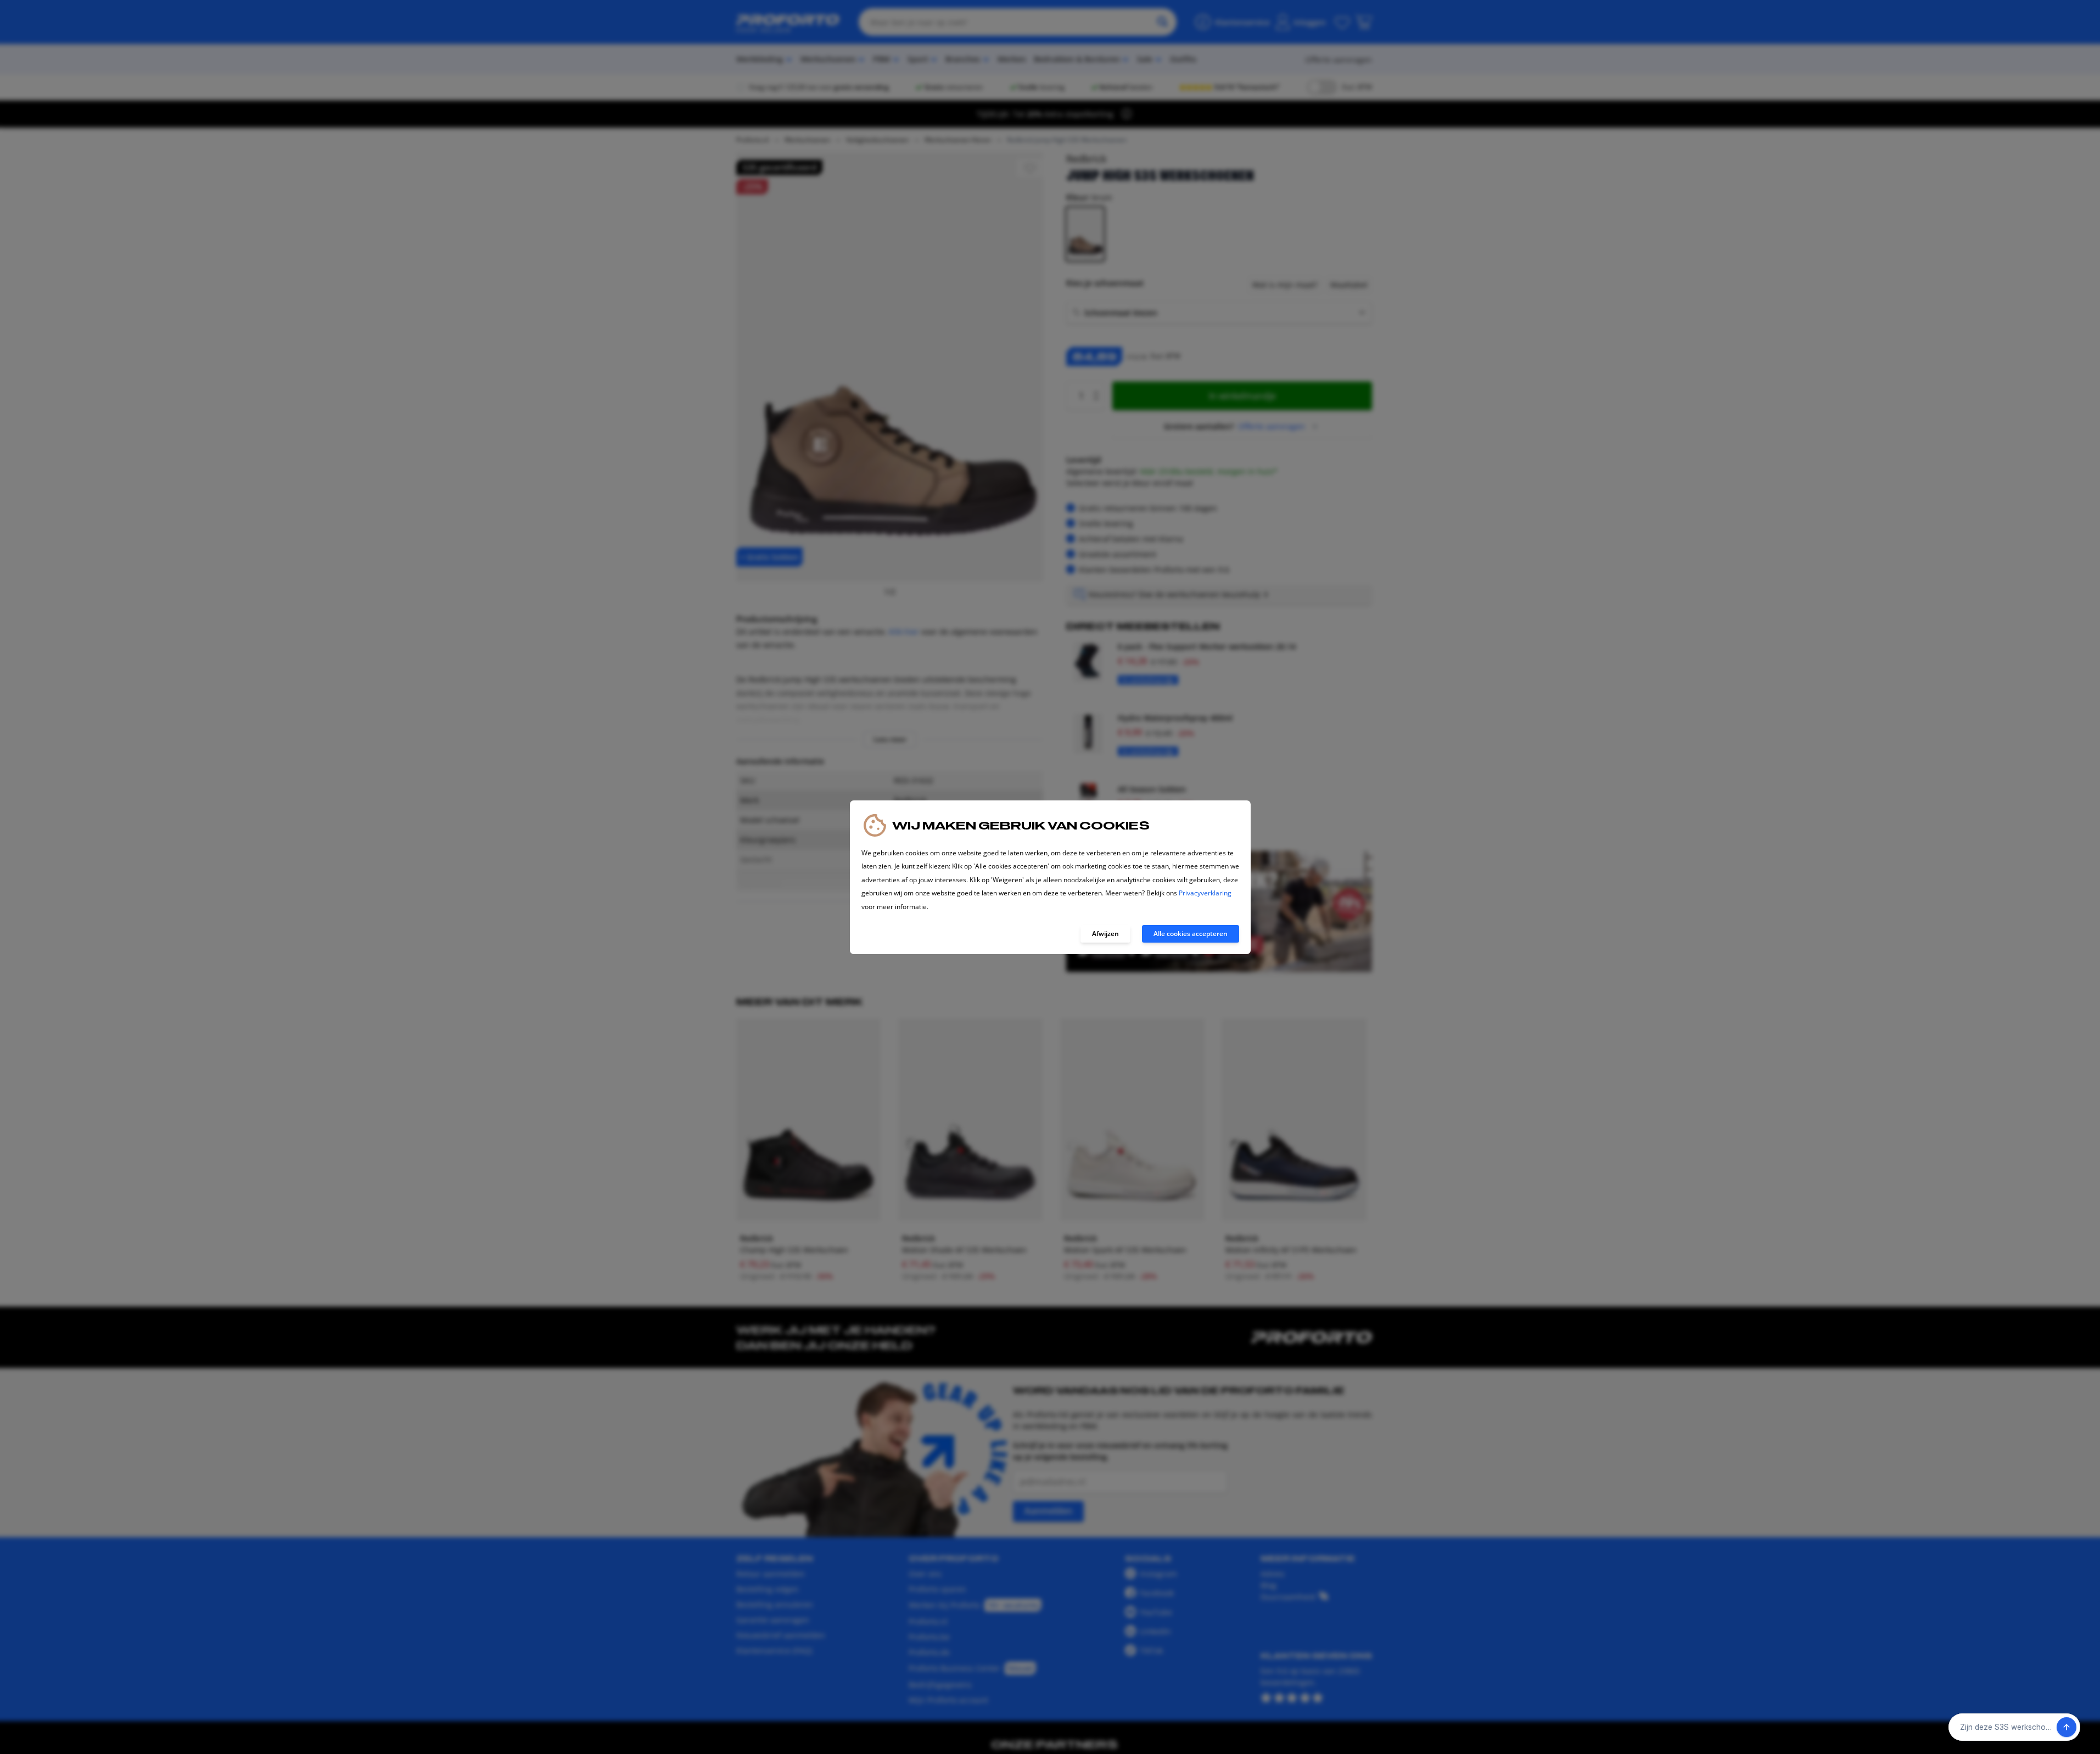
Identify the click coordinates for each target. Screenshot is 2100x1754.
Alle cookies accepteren (1191, 934)
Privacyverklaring (1205, 893)
